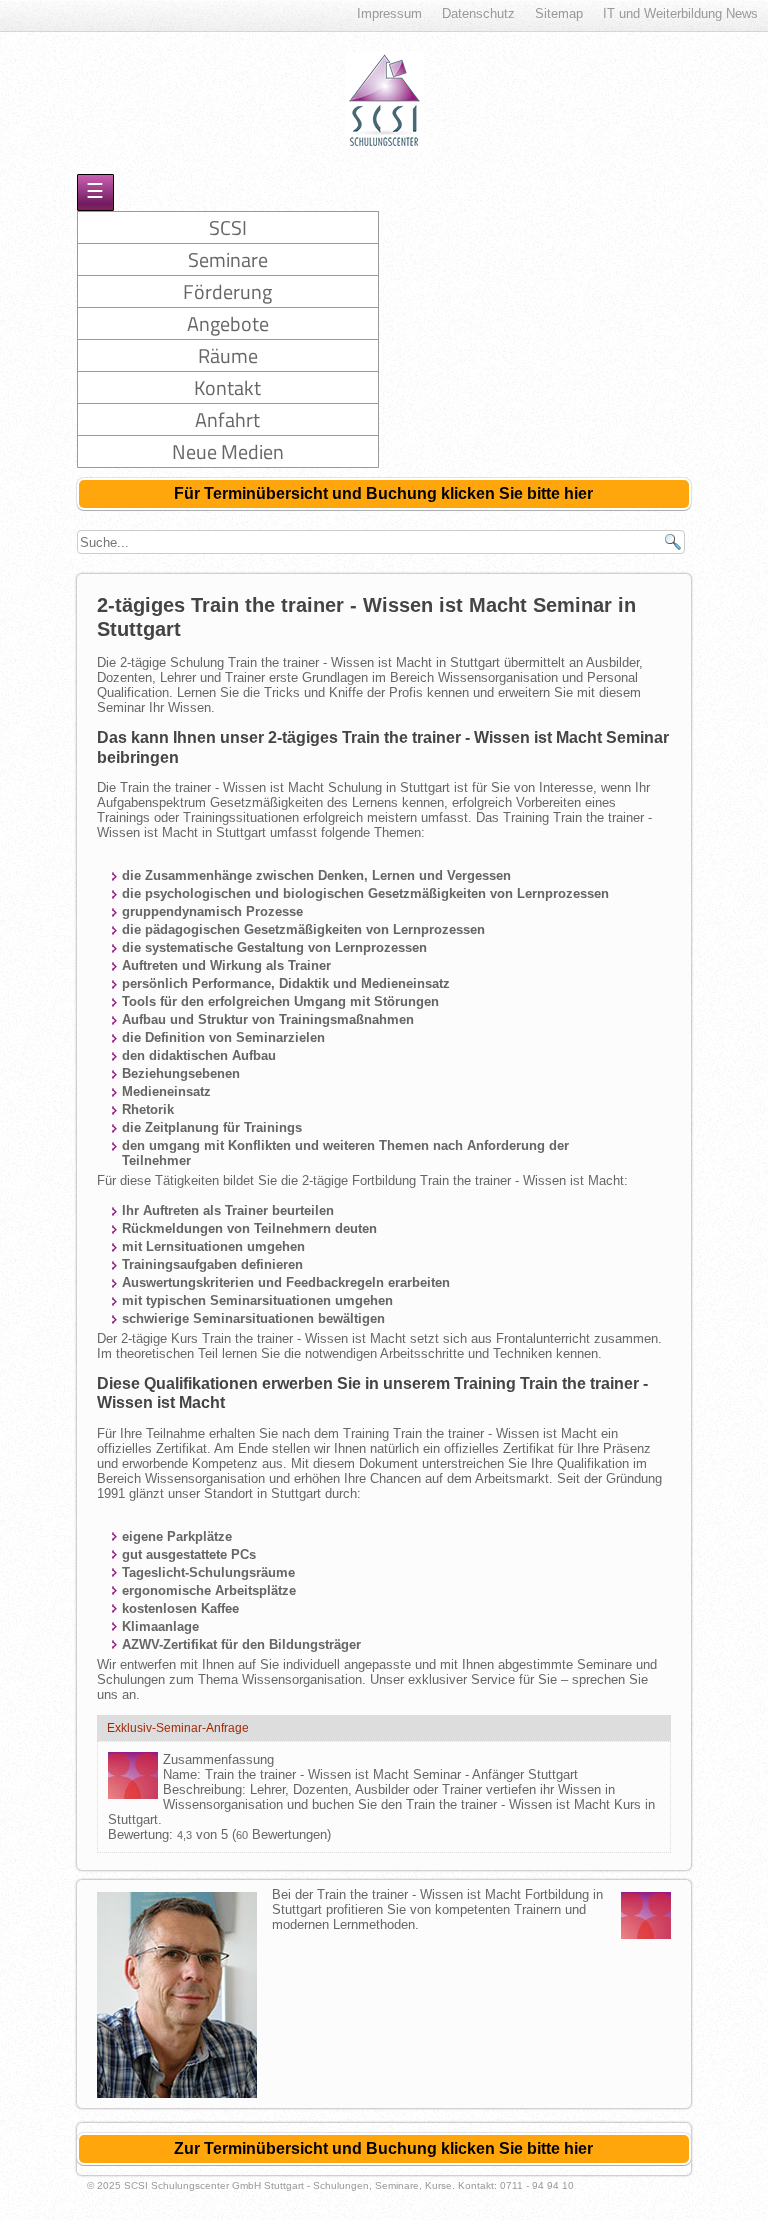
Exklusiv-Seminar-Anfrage (178, 1728)
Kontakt (227, 387)
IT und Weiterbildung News (680, 13)
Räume (228, 355)
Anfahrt (227, 419)
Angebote (228, 323)
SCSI (228, 227)
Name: (184, 1774)
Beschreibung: (206, 1789)
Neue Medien (228, 451)
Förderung (227, 291)
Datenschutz (478, 13)
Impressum (389, 13)
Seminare (228, 259)
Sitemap (559, 13)
